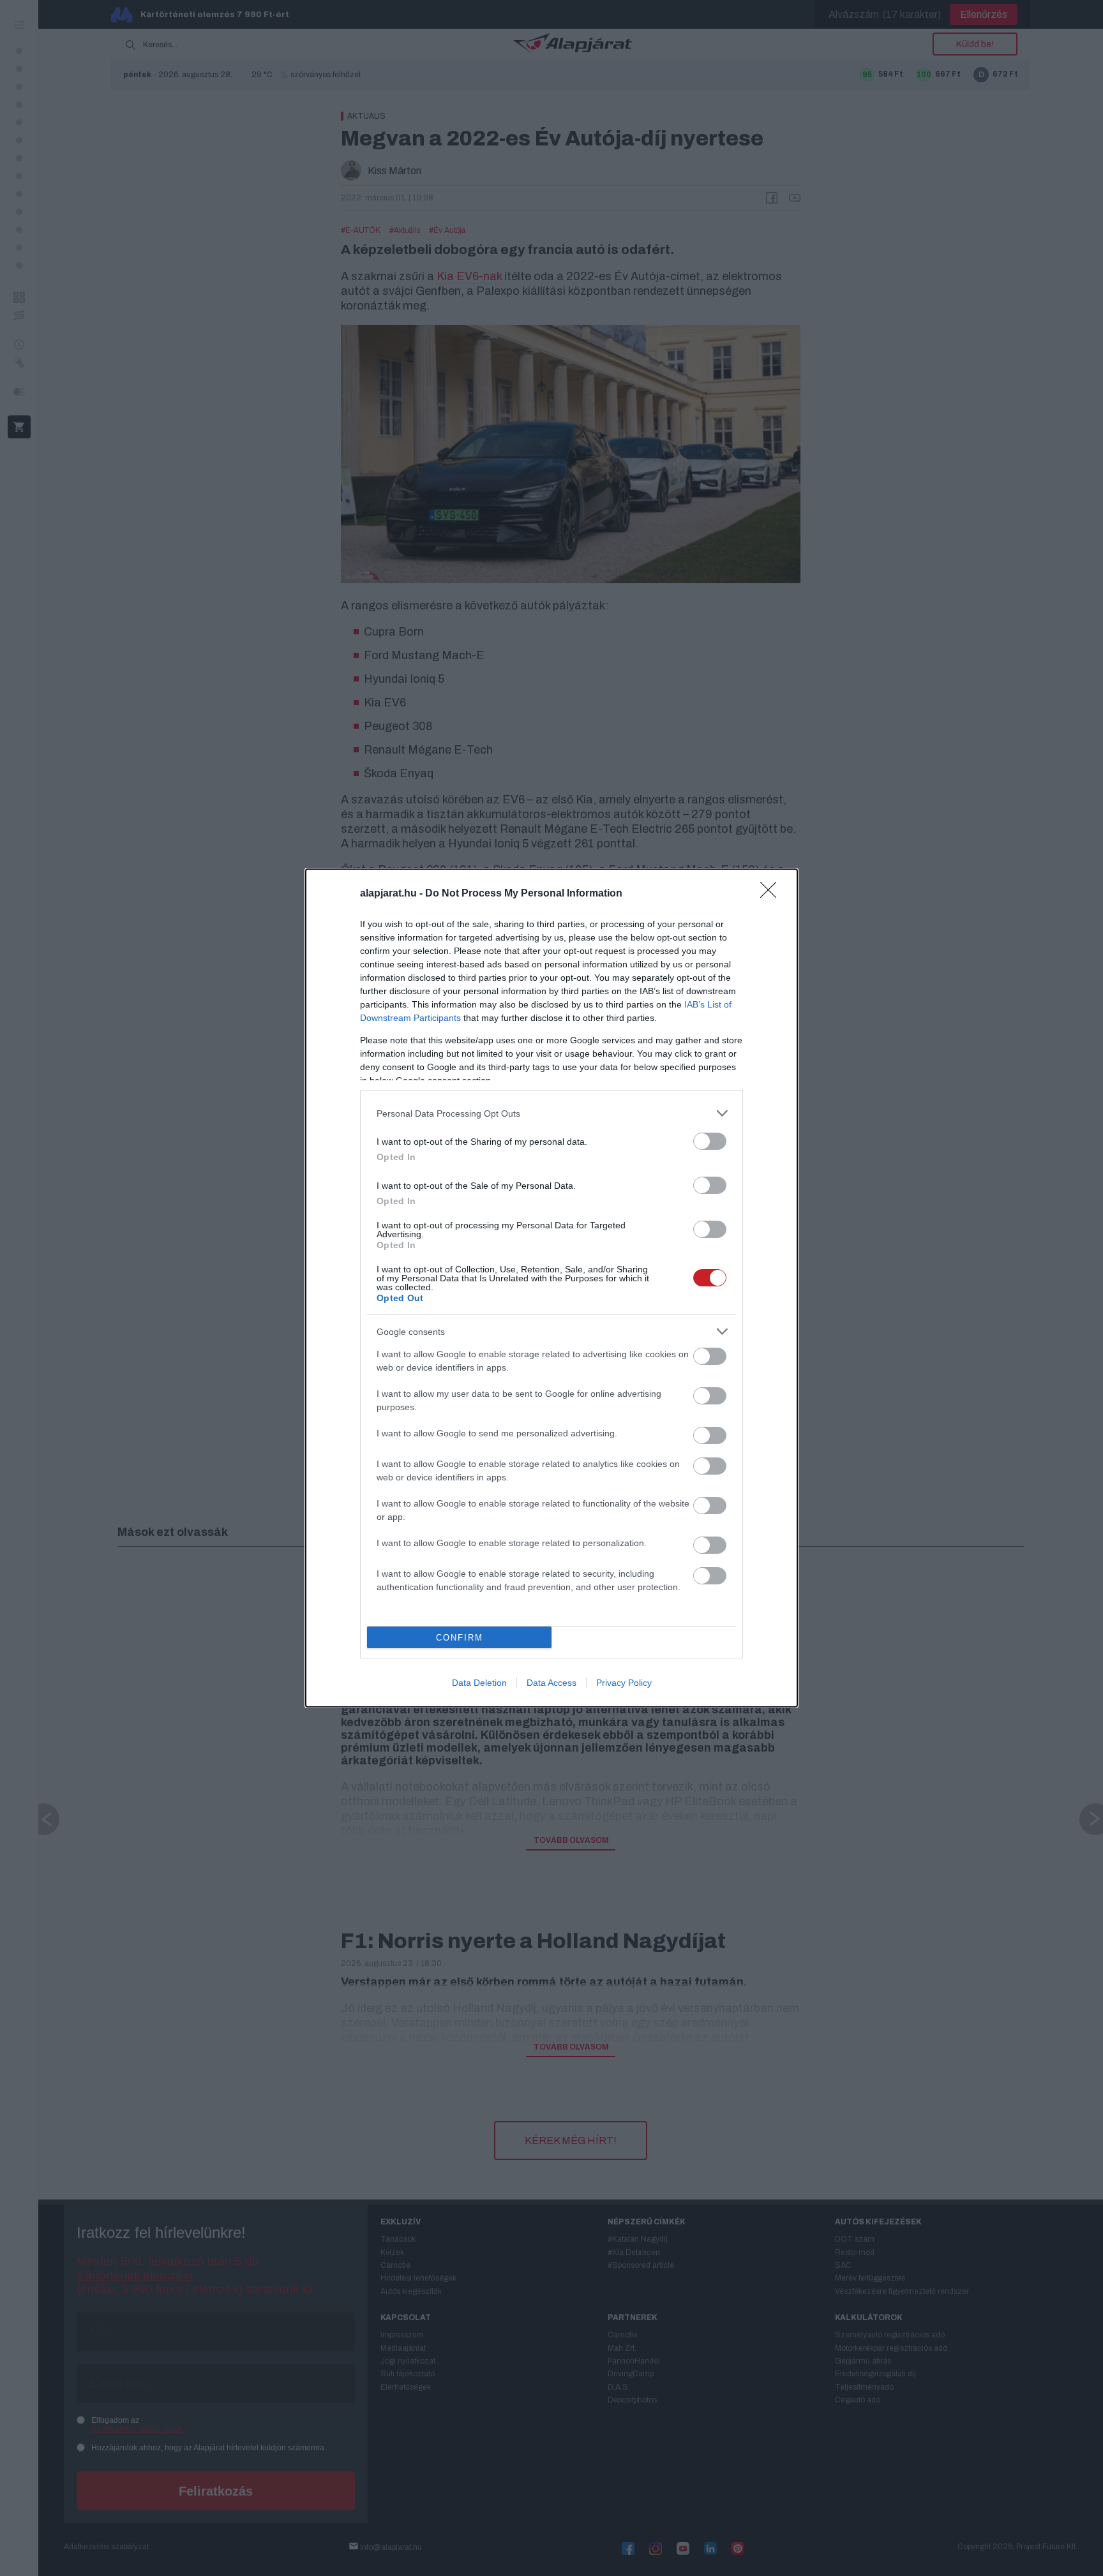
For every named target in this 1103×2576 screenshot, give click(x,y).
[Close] (772, 894)
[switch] (710, 1141)
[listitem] (551, 1113)
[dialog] (551, 1288)
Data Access (551, 1683)
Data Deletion (479, 1683)
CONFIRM (460, 1638)
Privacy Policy (624, 1683)
